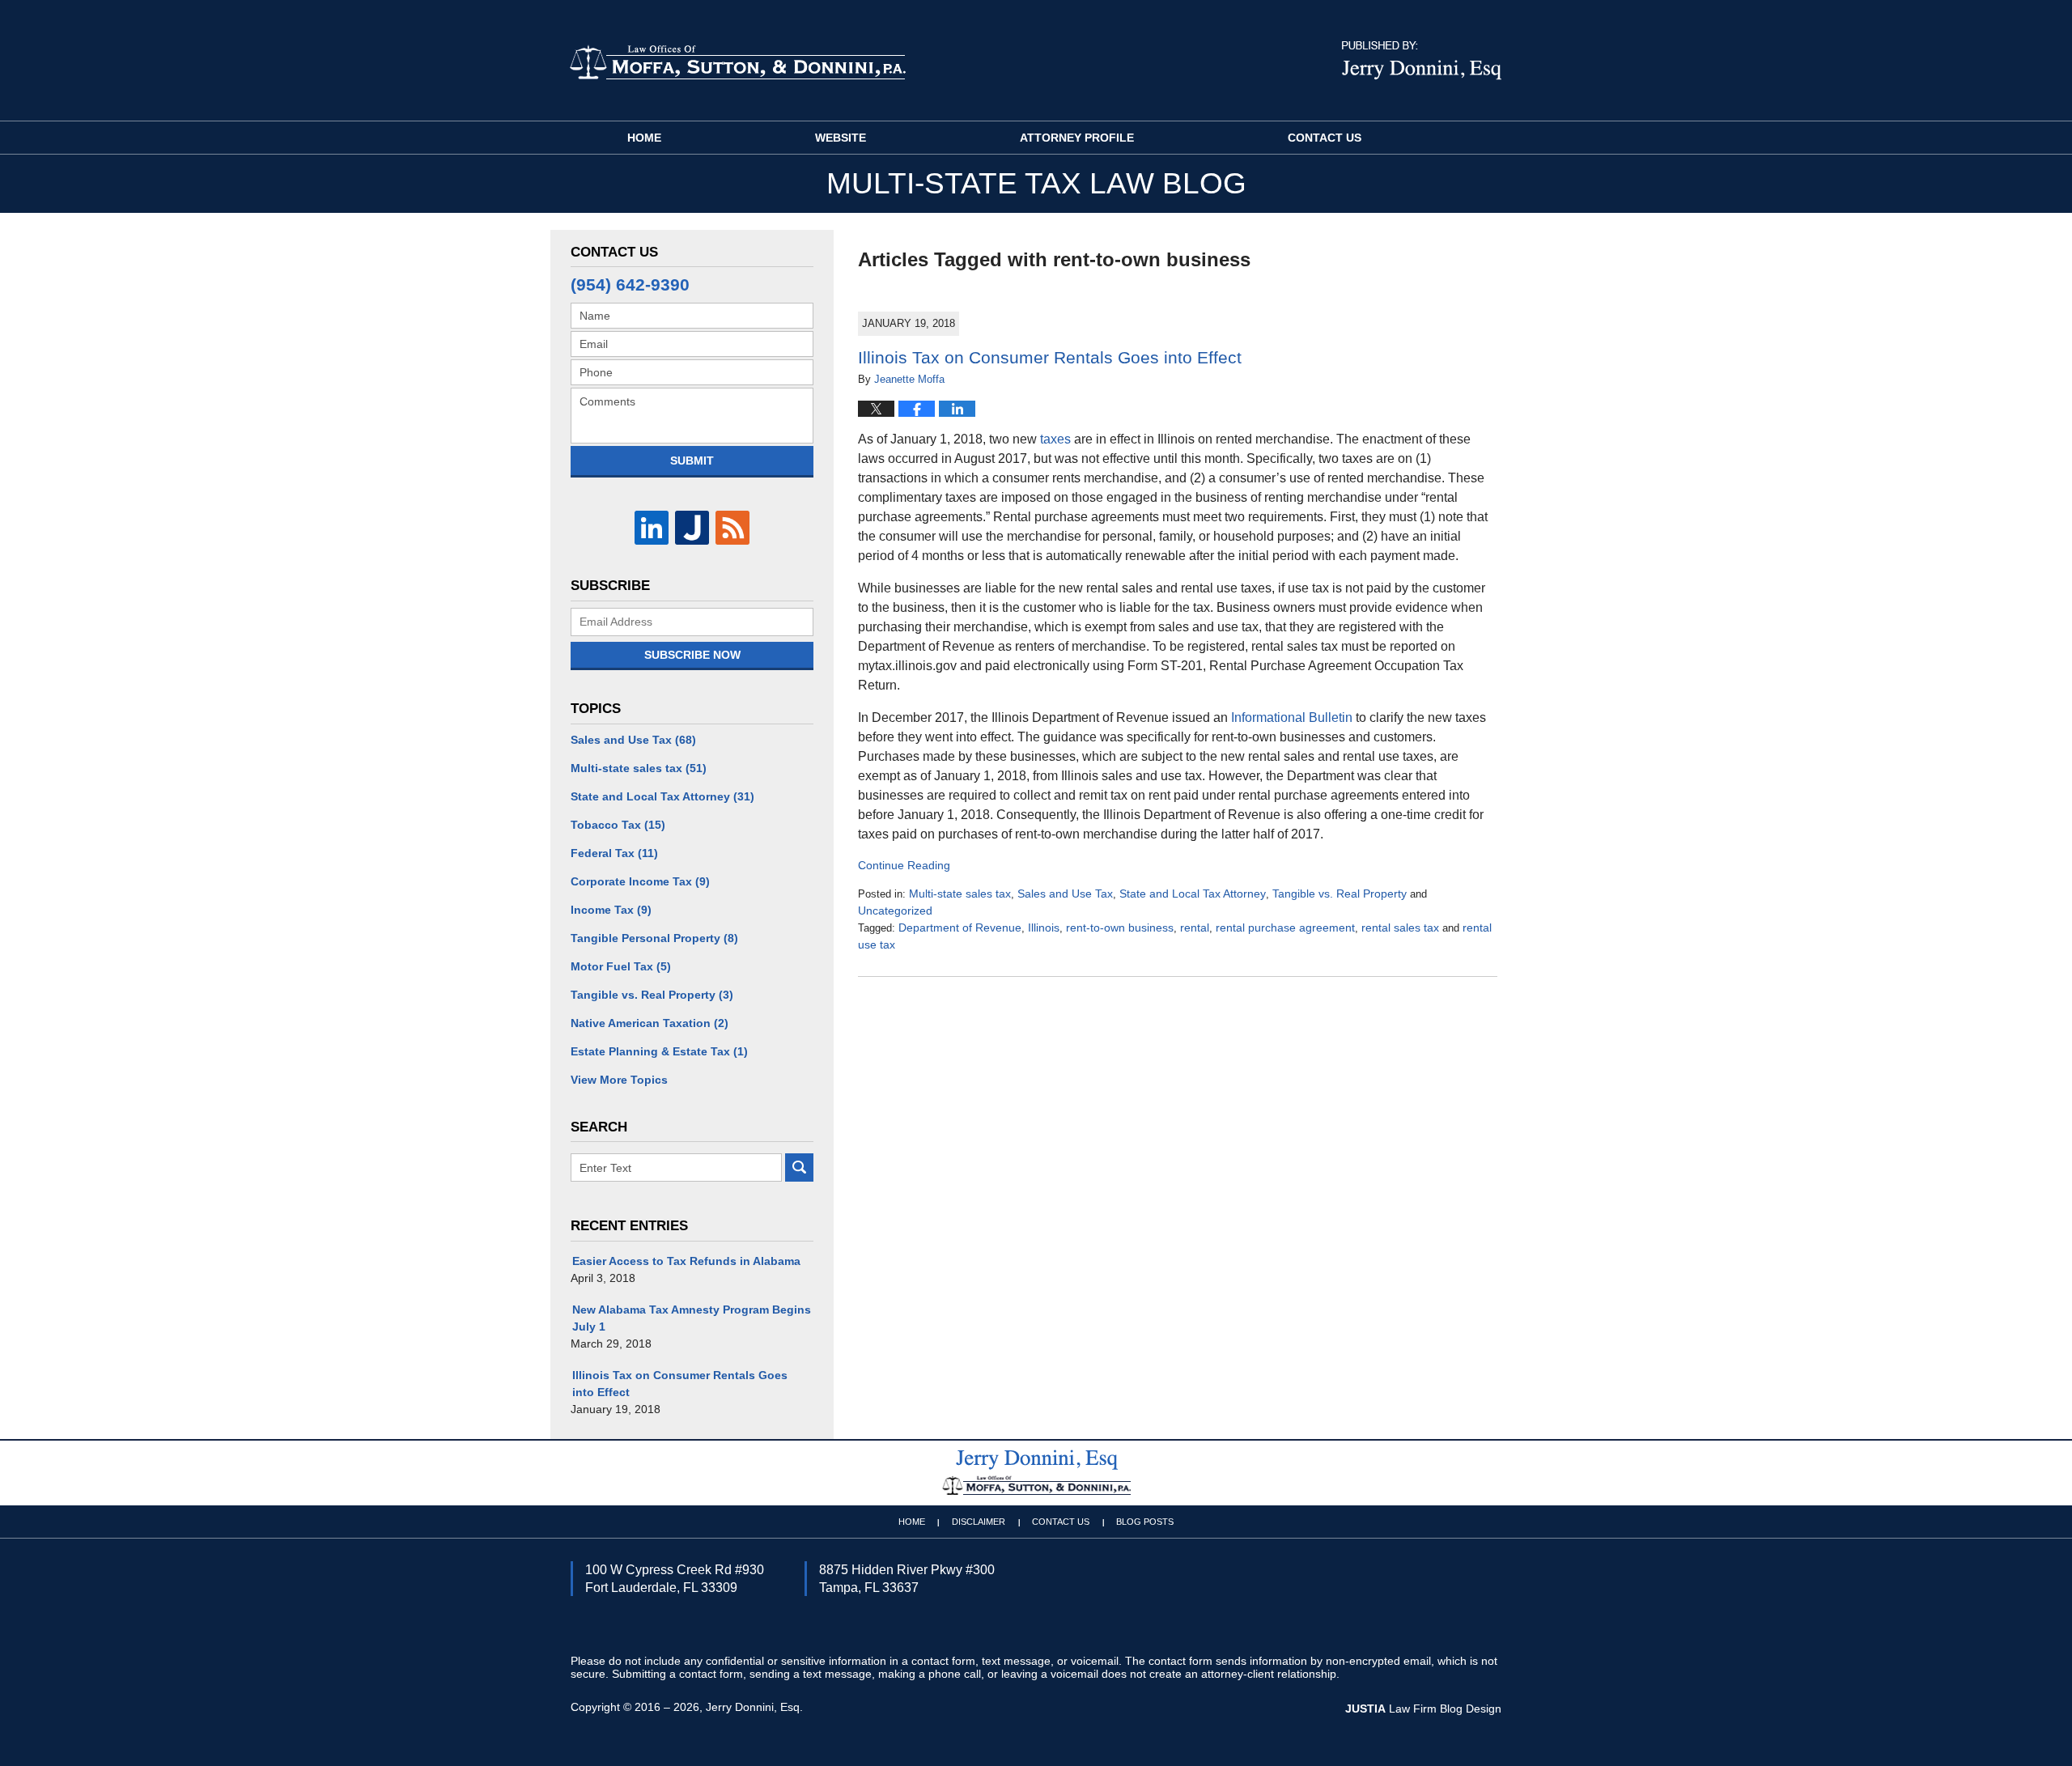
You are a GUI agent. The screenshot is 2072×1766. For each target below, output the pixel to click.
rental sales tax (1400, 928)
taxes (1055, 439)
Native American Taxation (650, 1023)
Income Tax (611, 910)
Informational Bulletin (1292, 717)
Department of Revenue (960, 928)
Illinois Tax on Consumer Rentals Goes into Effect (1050, 357)
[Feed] (732, 528)
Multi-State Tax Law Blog (737, 62)
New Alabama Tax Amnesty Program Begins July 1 (692, 1318)
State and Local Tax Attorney (1193, 894)
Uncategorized (895, 911)
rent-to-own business (1120, 928)
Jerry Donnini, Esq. (754, 1707)
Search (799, 1167)
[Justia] (692, 528)
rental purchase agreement (1285, 928)
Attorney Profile (1077, 138)
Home (644, 138)
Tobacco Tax (618, 825)
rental (1195, 928)
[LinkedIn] (652, 528)
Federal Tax (614, 853)
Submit (692, 461)
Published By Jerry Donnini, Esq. (1422, 61)
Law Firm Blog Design (1423, 1709)
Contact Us (1325, 138)
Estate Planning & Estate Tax (659, 1051)
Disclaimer (979, 1522)
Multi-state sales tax (960, 894)
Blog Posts (1145, 1522)
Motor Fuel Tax (621, 966)
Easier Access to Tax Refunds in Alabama (686, 1261)
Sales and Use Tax (1065, 894)
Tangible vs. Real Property (1340, 894)
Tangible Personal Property (654, 938)
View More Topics (619, 1080)
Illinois (1044, 928)
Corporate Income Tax (640, 881)
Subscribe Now (692, 655)
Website (841, 138)
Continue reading (904, 865)
